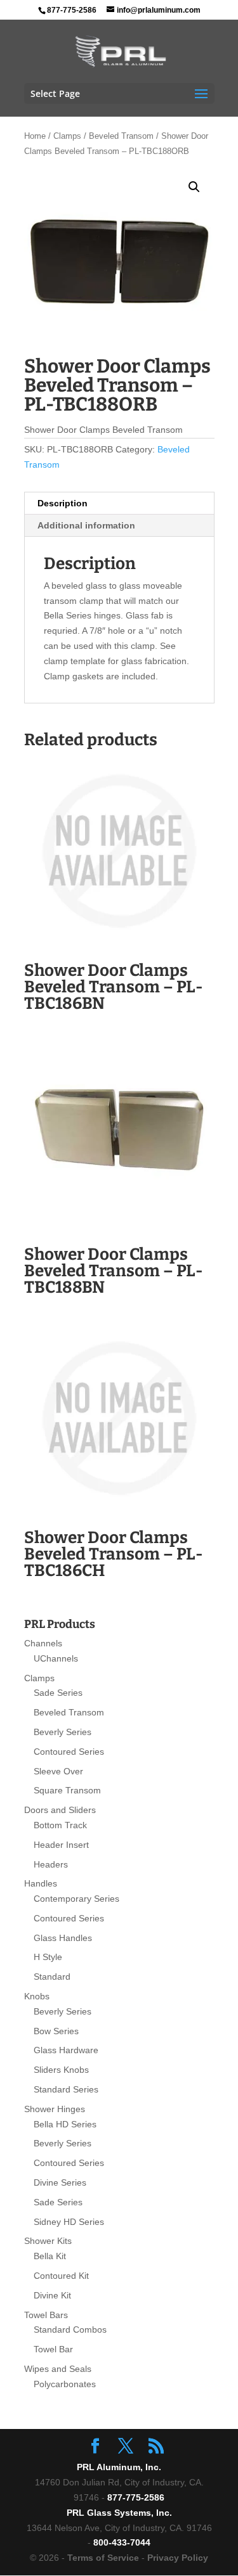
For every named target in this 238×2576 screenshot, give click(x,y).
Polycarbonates (65, 2384)
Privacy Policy (178, 2558)
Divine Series (60, 2182)
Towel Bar (53, 2349)
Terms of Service (103, 2558)
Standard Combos (70, 2329)
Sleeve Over (58, 1771)
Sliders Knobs (61, 2070)
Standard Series (66, 2089)
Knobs (37, 1996)
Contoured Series (69, 1752)
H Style (48, 1957)
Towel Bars (46, 2315)
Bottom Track (60, 1825)
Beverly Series (63, 1732)
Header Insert (61, 1845)
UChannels (56, 1658)
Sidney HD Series (69, 2222)
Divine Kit (52, 2295)
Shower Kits (48, 2241)
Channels (43, 1643)
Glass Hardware (66, 2050)
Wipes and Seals (58, 2369)
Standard (52, 1977)
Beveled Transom (121, 136)
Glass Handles (63, 1938)
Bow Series (56, 2031)
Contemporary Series (76, 1899)
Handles (41, 1883)
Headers (51, 1864)
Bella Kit (50, 2256)
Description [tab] (63, 503)
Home (35, 136)
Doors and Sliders (60, 1810)
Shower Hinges (55, 2109)
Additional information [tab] (86, 525)
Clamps (67, 136)
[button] (194, 187)
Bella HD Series (65, 2124)
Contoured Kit (61, 2276)
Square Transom (67, 1790)
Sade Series (58, 1693)
